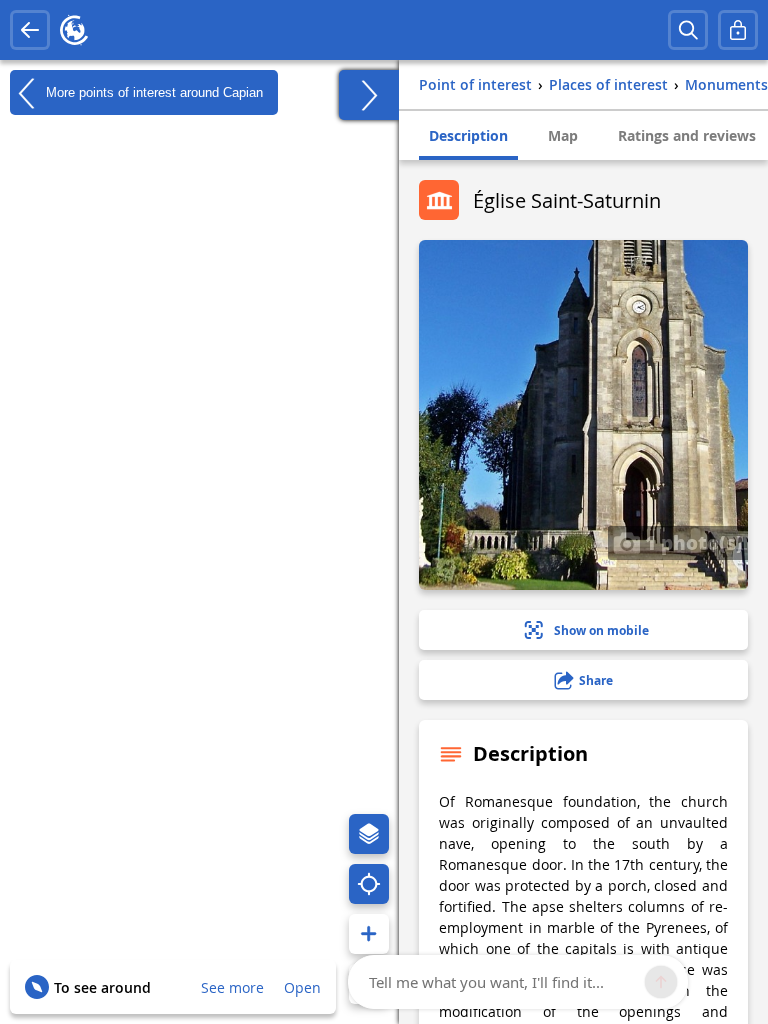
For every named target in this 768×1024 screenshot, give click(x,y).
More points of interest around (152, 91)
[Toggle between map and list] (369, 95)
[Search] (688, 30)
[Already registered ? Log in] (738, 30)
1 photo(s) (691, 542)
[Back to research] (30, 30)
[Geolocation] (369, 884)
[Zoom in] (369, 934)
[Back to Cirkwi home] (74, 30)
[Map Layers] (369, 834)
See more (232, 987)
